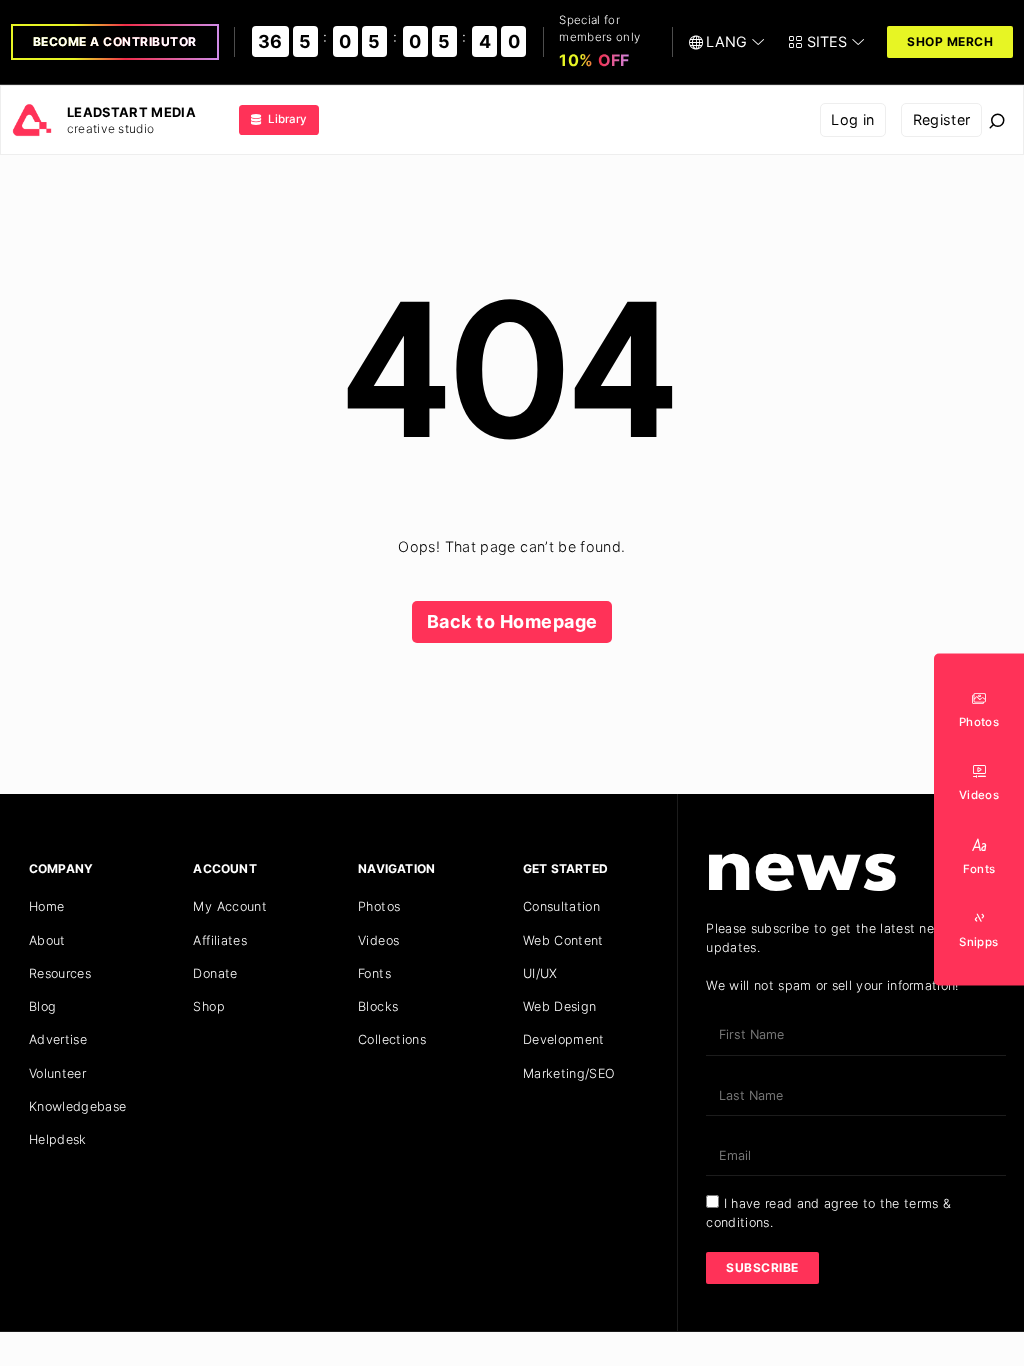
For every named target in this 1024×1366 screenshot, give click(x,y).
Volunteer (57, 1073)
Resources (60, 973)
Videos (378, 940)
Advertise (58, 1039)
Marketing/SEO (569, 1073)
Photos (379, 906)
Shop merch (950, 41)
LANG (726, 41)
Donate (215, 973)
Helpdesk (58, 1139)
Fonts (374, 973)
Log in (852, 119)
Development (564, 1039)
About (47, 940)
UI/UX (540, 973)
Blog (42, 1006)
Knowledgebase (78, 1106)
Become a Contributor (115, 41)
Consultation (561, 906)
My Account (230, 906)
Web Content (563, 940)
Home (46, 906)
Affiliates (220, 940)
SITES (827, 41)
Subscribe (762, 1267)
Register (942, 119)
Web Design (560, 1006)
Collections (392, 1039)
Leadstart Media (131, 112)
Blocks (378, 1006)
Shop (208, 1006)
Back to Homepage (512, 621)
